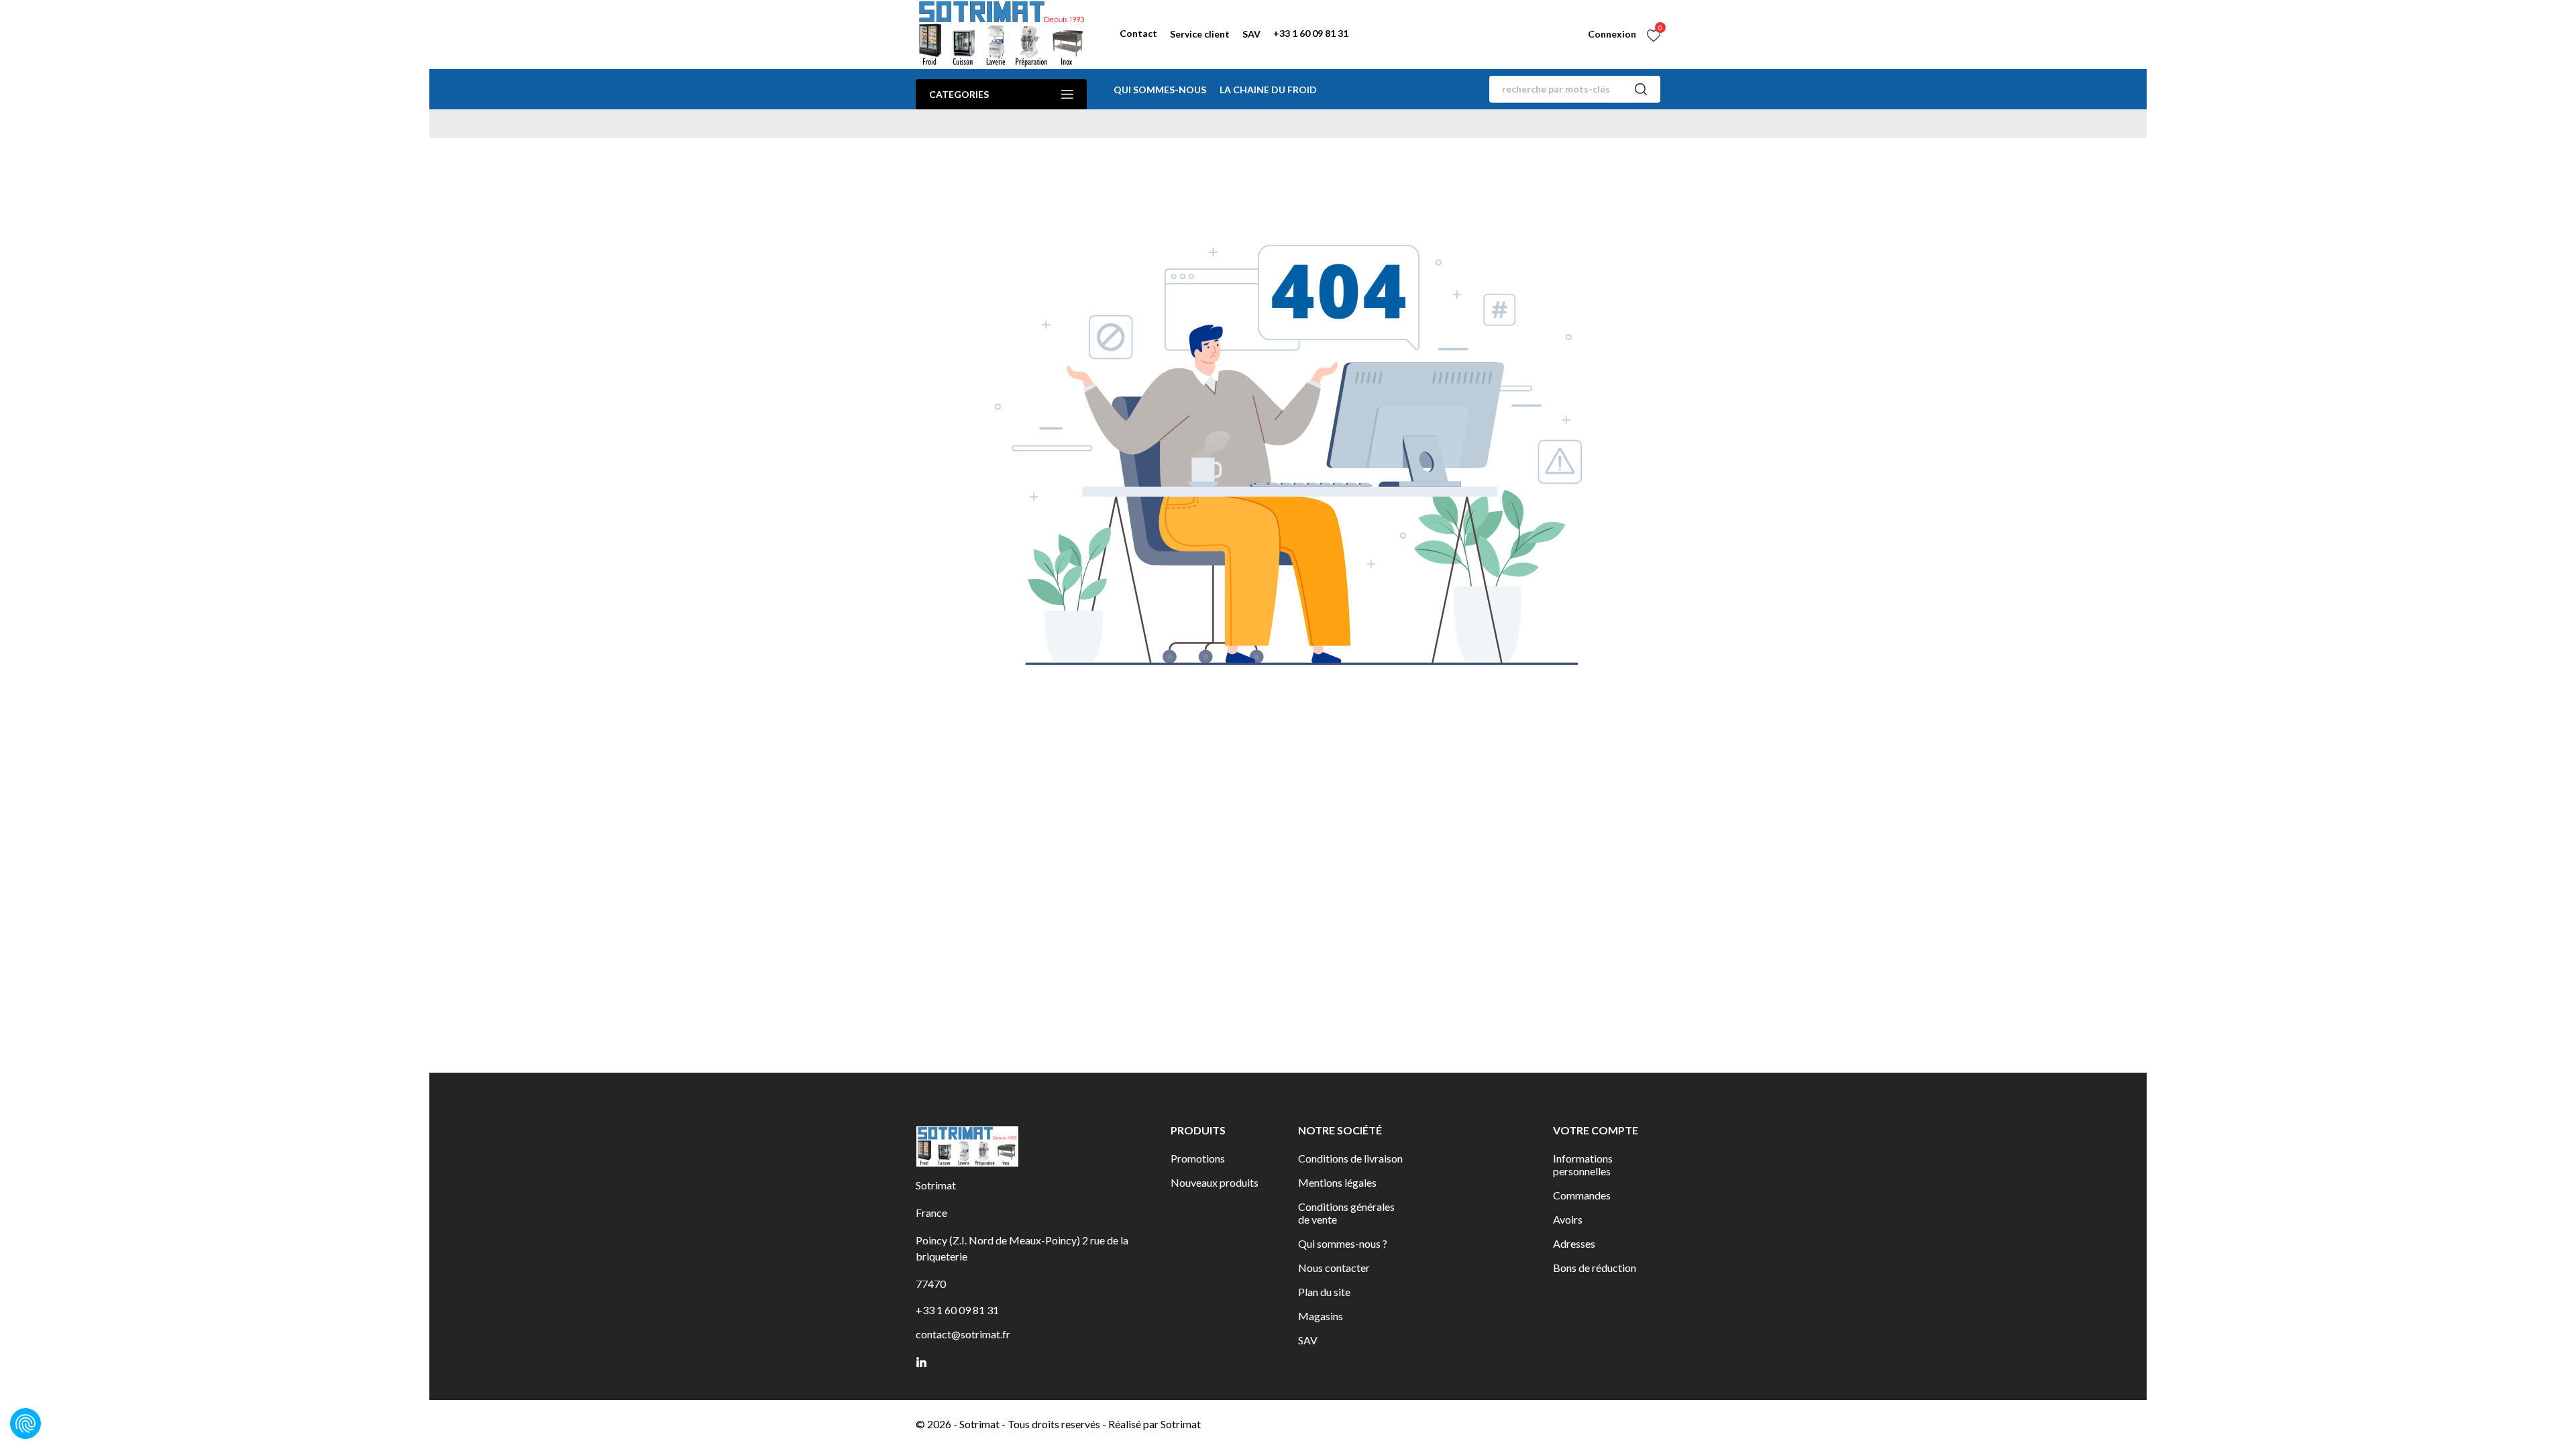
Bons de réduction (1595, 1268)
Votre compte (1596, 1130)
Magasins (1321, 1316)
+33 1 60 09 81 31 (1311, 33)
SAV (1251, 34)
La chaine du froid (1268, 90)
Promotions (1198, 1158)
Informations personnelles (1583, 1165)
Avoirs (1568, 1219)
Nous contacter (1334, 1268)
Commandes (1582, 1195)
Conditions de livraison (1350, 1158)
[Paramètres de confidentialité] (25, 1424)
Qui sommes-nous (1160, 90)
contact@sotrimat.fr (963, 1334)
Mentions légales (1337, 1182)
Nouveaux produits (1215, 1182)
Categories (959, 94)
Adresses (1574, 1243)
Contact (1138, 33)
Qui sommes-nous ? (1343, 1243)
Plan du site (1324, 1292)
